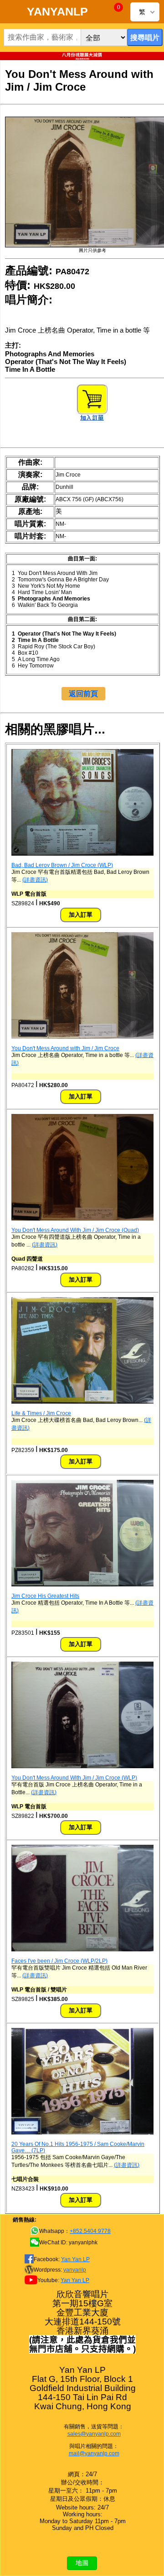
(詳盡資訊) (35, 880)
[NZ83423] (82, 2133)
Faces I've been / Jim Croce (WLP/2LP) (59, 1961)
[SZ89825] (82, 1950)
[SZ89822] (82, 1766)
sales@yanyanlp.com (94, 2434)
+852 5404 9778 (90, 2231)
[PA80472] (82, 1037)
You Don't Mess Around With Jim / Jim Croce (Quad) (75, 1230)
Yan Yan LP (75, 2259)
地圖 (82, 2563)
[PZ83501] (82, 1585)
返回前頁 (83, 694)
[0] (112, 13)
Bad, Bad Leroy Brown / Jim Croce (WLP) (62, 865)
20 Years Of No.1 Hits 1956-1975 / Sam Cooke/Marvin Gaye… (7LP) (78, 2147)
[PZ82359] (82, 1402)
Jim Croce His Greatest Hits (45, 1596)
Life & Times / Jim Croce (41, 1413)
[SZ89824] (82, 854)
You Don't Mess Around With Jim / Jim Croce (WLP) (74, 1778)
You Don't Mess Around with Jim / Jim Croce (65, 1048)
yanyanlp (75, 2270)
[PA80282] (82, 1219)
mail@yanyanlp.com (94, 2453)
